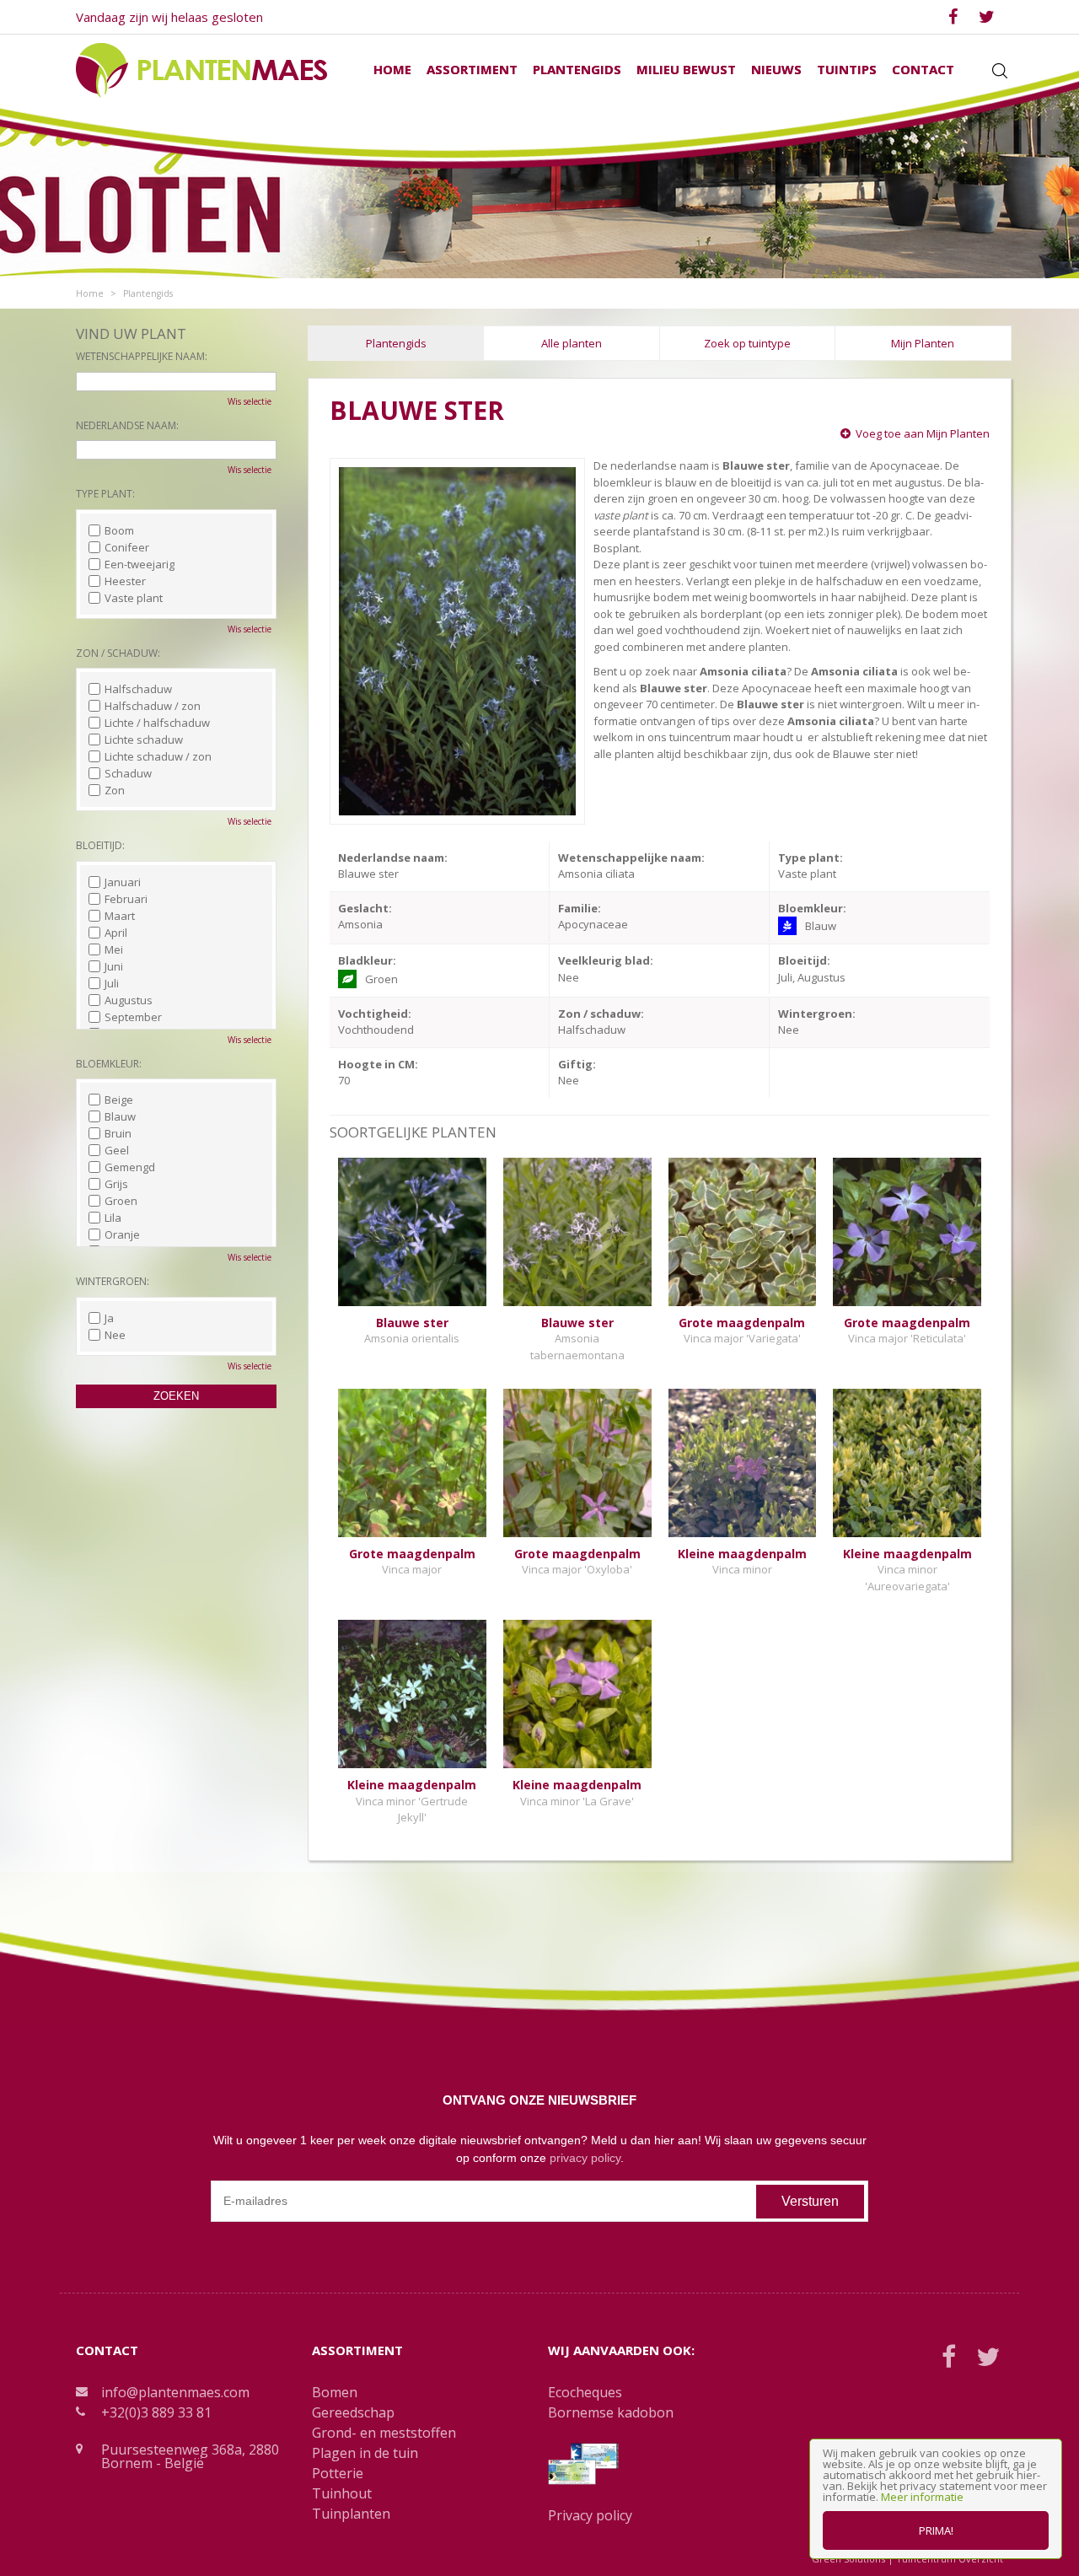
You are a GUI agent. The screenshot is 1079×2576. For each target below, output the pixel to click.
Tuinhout (342, 2493)
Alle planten (572, 343)
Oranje (122, 1234)
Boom (119, 530)
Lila (113, 1218)
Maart (120, 916)
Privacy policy (590, 2515)
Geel (117, 1150)
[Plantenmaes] (201, 69)
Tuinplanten (351, 2514)
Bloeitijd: (100, 845)
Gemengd (130, 1167)
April (116, 933)
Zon (115, 790)
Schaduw (128, 773)
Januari (123, 882)
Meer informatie (922, 2497)
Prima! (936, 2530)
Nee (115, 1335)
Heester (125, 581)
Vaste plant (134, 598)
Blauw (120, 1116)
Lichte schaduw (144, 739)
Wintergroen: (113, 1281)
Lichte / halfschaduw (157, 723)
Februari (126, 899)
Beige (119, 1100)
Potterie (338, 2473)
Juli (112, 983)
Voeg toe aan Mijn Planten (923, 433)
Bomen (335, 2392)
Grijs (116, 1184)
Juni (114, 966)
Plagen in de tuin (365, 2453)
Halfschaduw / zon (153, 706)
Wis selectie (250, 401)
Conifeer (127, 547)
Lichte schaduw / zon (158, 756)
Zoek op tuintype (747, 343)
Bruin (118, 1133)
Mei (114, 949)
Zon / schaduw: (118, 653)
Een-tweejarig (140, 564)
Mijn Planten (923, 343)
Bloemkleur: (109, 1064)
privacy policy (585, 2158)
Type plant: (105, 494)
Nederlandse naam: (127, 425)
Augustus (129, 1000)
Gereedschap (353, 2412)
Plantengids (396, 343)
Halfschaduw (138, 689)
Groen (121, 1201)
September (133, 1017)
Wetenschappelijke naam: (142, 356)
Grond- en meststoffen (384, 2433)
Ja (109, 1318)
